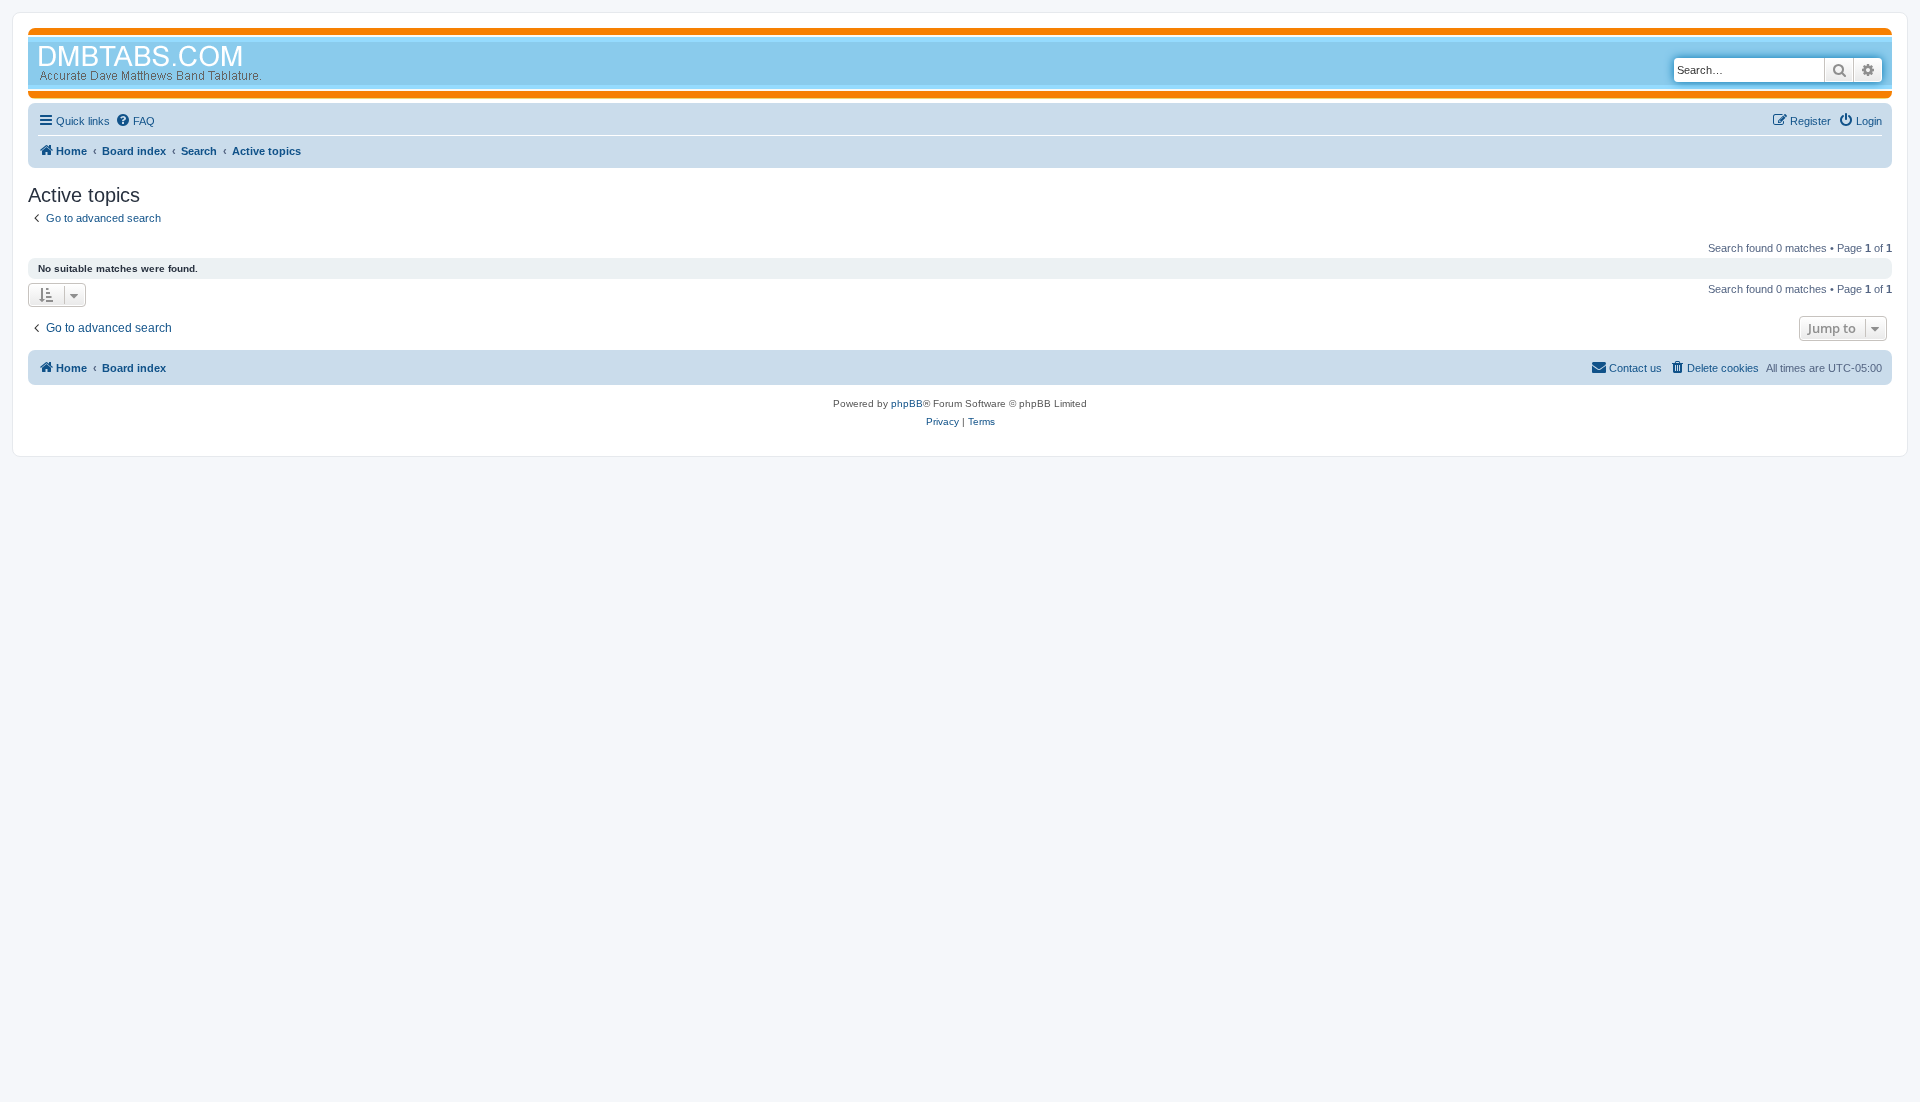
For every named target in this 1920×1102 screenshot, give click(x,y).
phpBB (907, 403)
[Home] (188, 65)
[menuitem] (135, 121)
